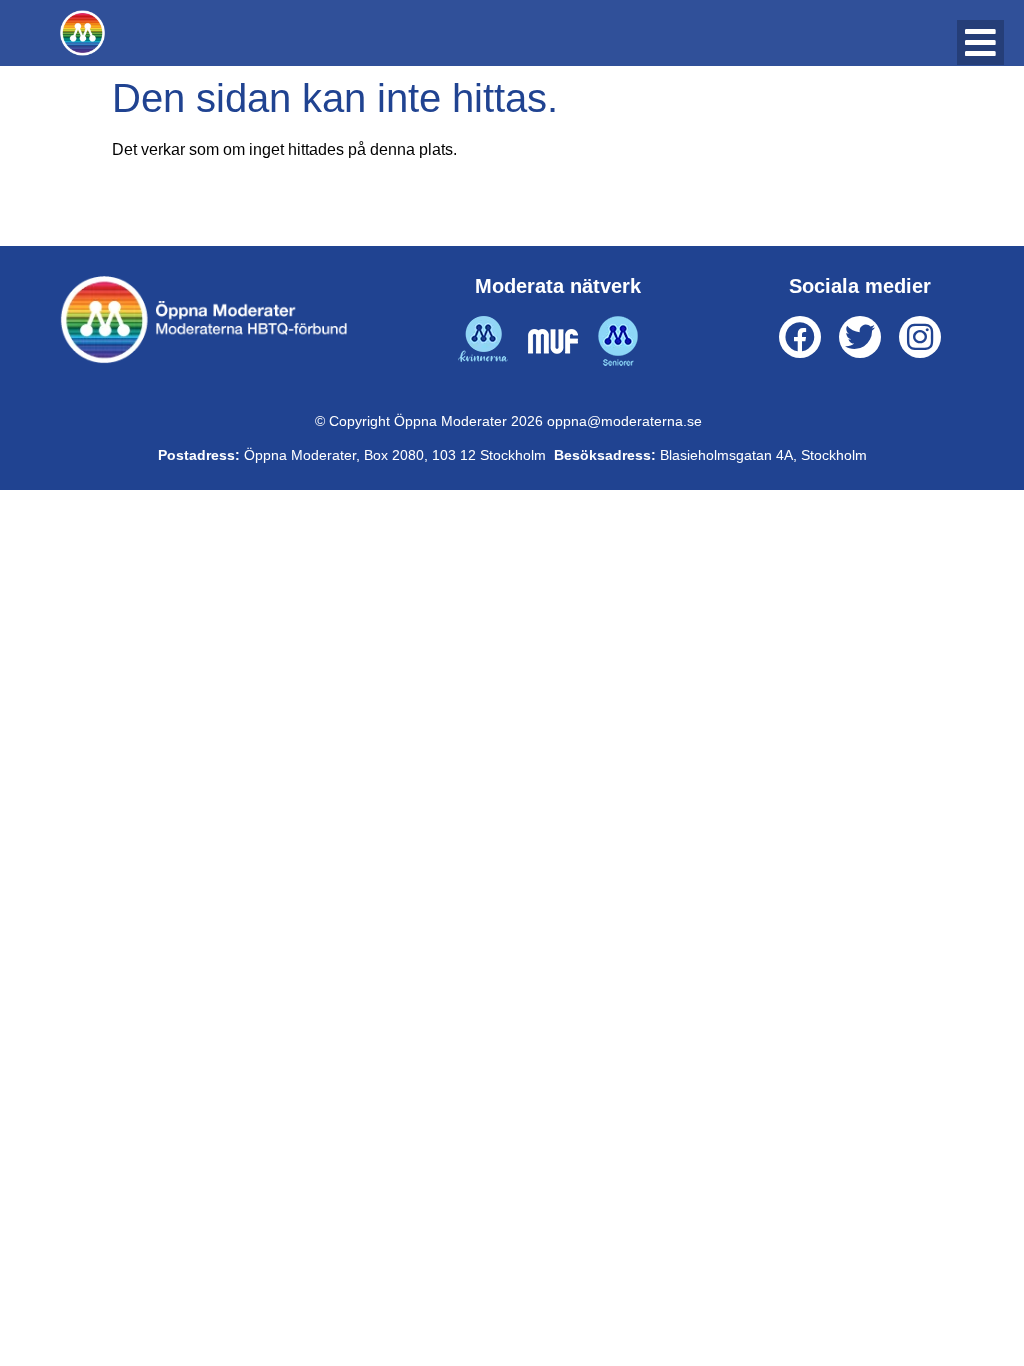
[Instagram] (920, 337)
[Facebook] (800, 337)
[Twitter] (860, 337)
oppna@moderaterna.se (624, 421)
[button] (980, 42)
